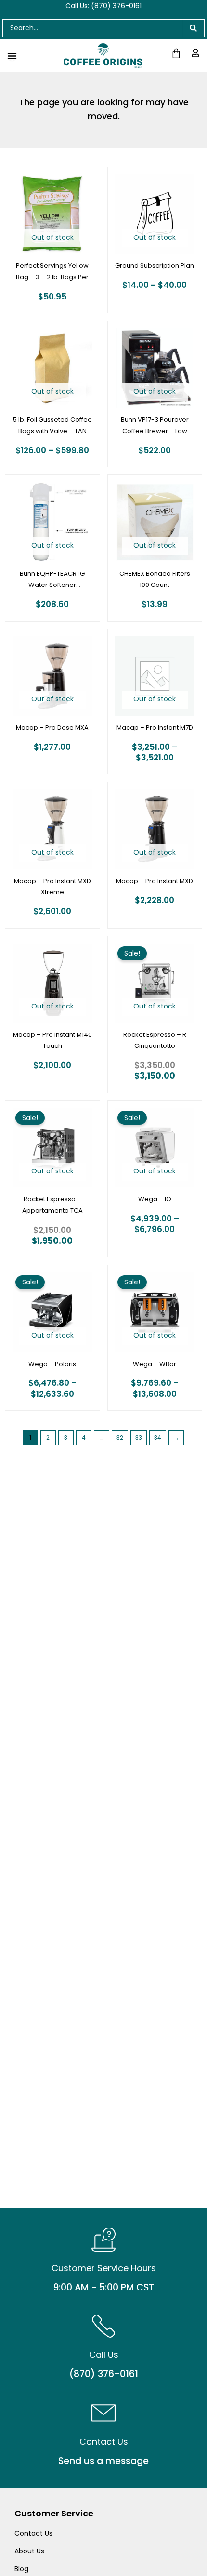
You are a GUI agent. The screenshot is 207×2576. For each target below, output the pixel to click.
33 (139, 1437)
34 (158, 1437)
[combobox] (92, 28)
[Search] (194, 28)
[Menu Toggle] (12, 56)
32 (120, 1437)
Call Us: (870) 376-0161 (103, 6)
